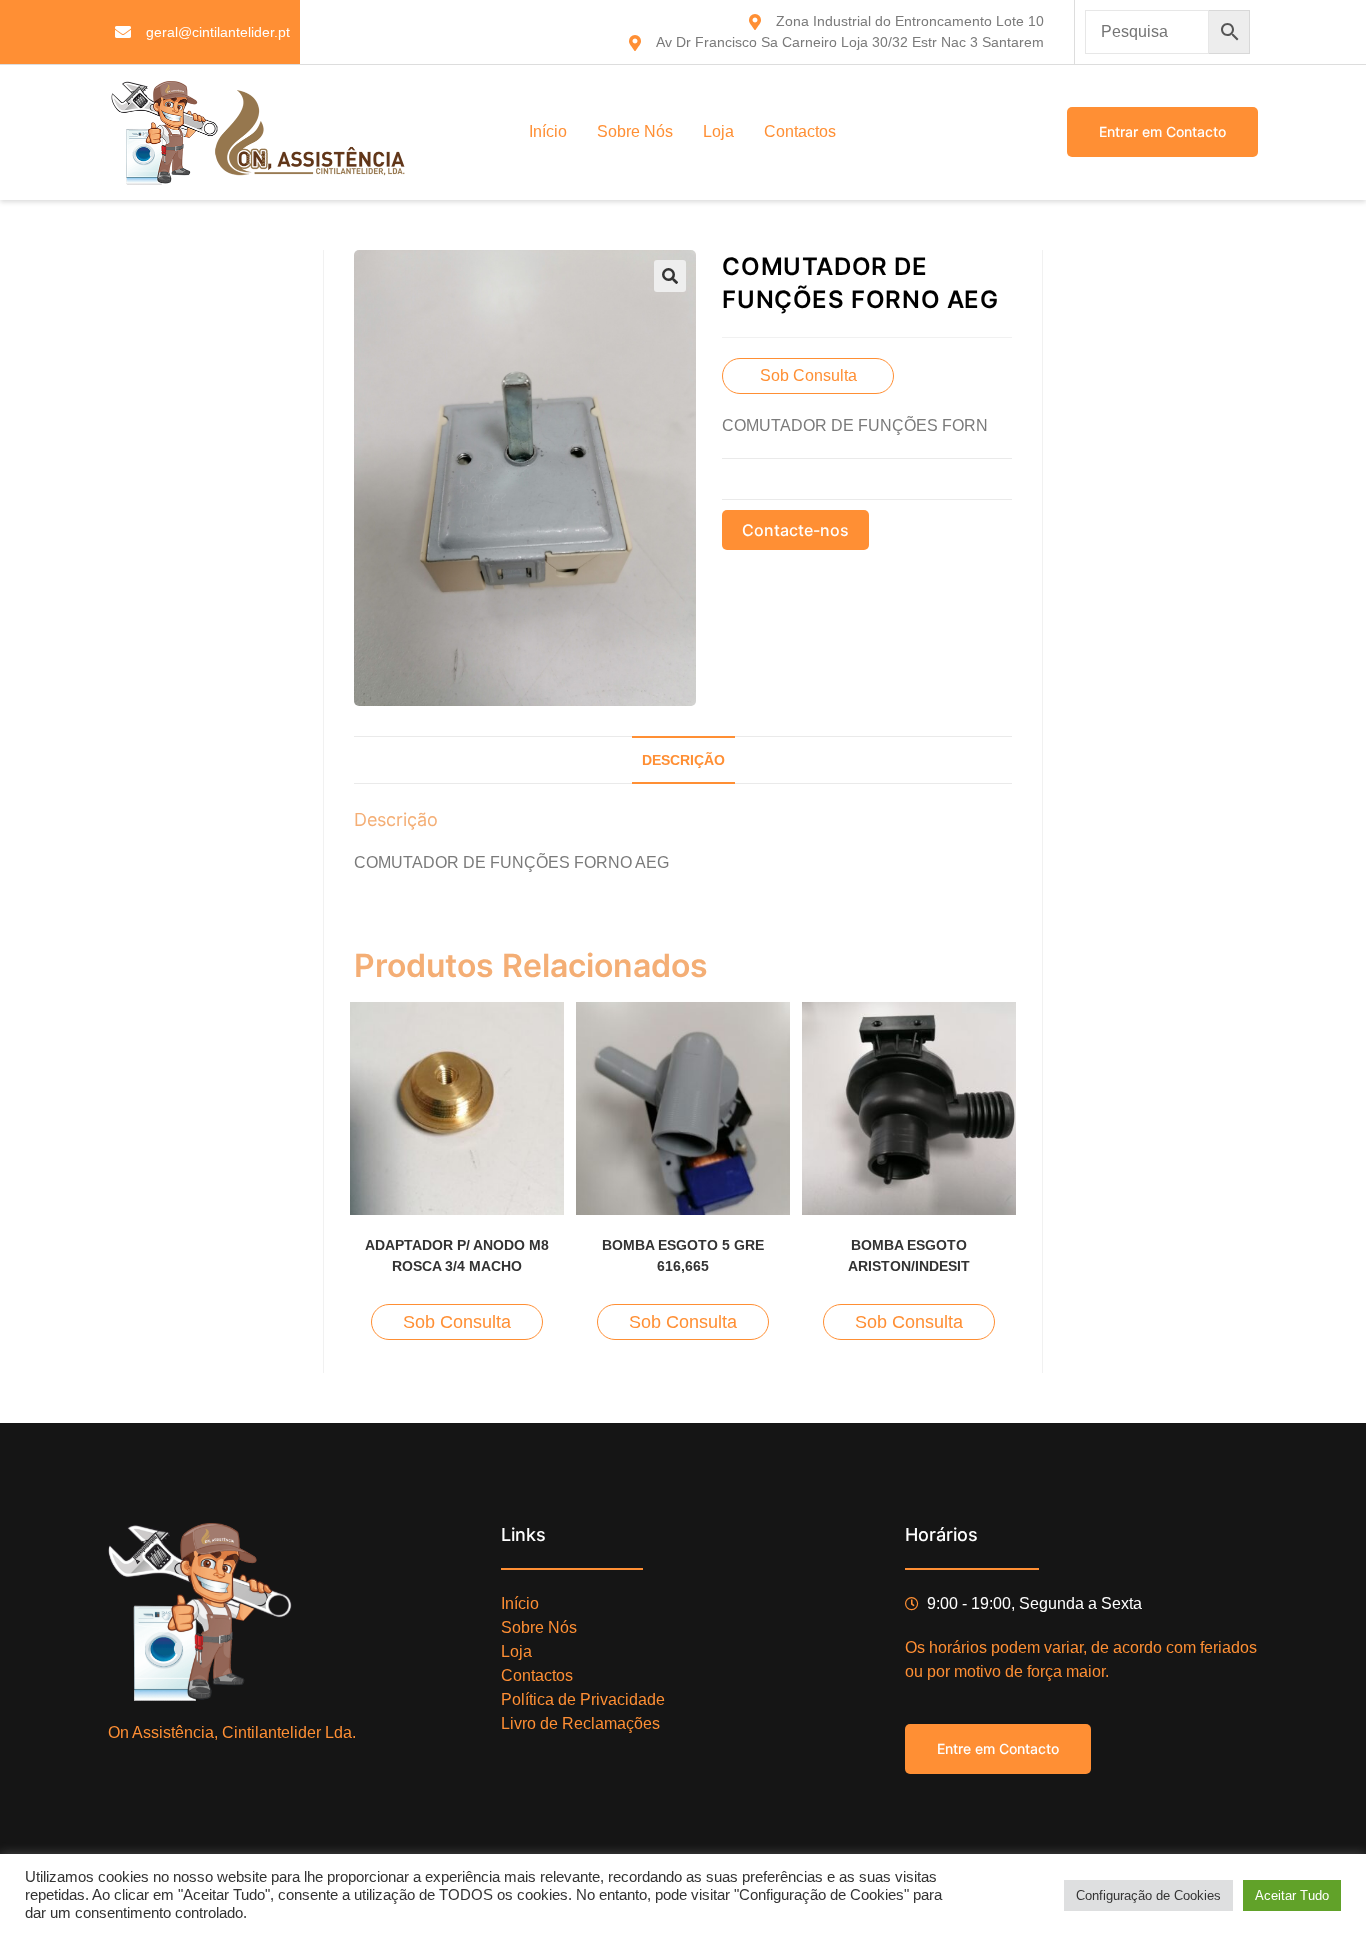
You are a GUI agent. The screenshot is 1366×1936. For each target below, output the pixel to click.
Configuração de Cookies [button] (1148, 1895)
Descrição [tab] (683, 760)
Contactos (800, 131)
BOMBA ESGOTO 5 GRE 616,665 (683, 1255)
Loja (718, 131)
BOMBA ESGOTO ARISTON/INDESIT (909, 1255)
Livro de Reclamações (580, 1723)
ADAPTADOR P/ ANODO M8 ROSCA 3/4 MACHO (457, 1255)
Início (548, 131)
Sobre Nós (635, 131)
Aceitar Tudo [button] (1292, 1895)
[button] (670, 276)
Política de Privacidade (583, 1699)
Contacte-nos (795, 530)
